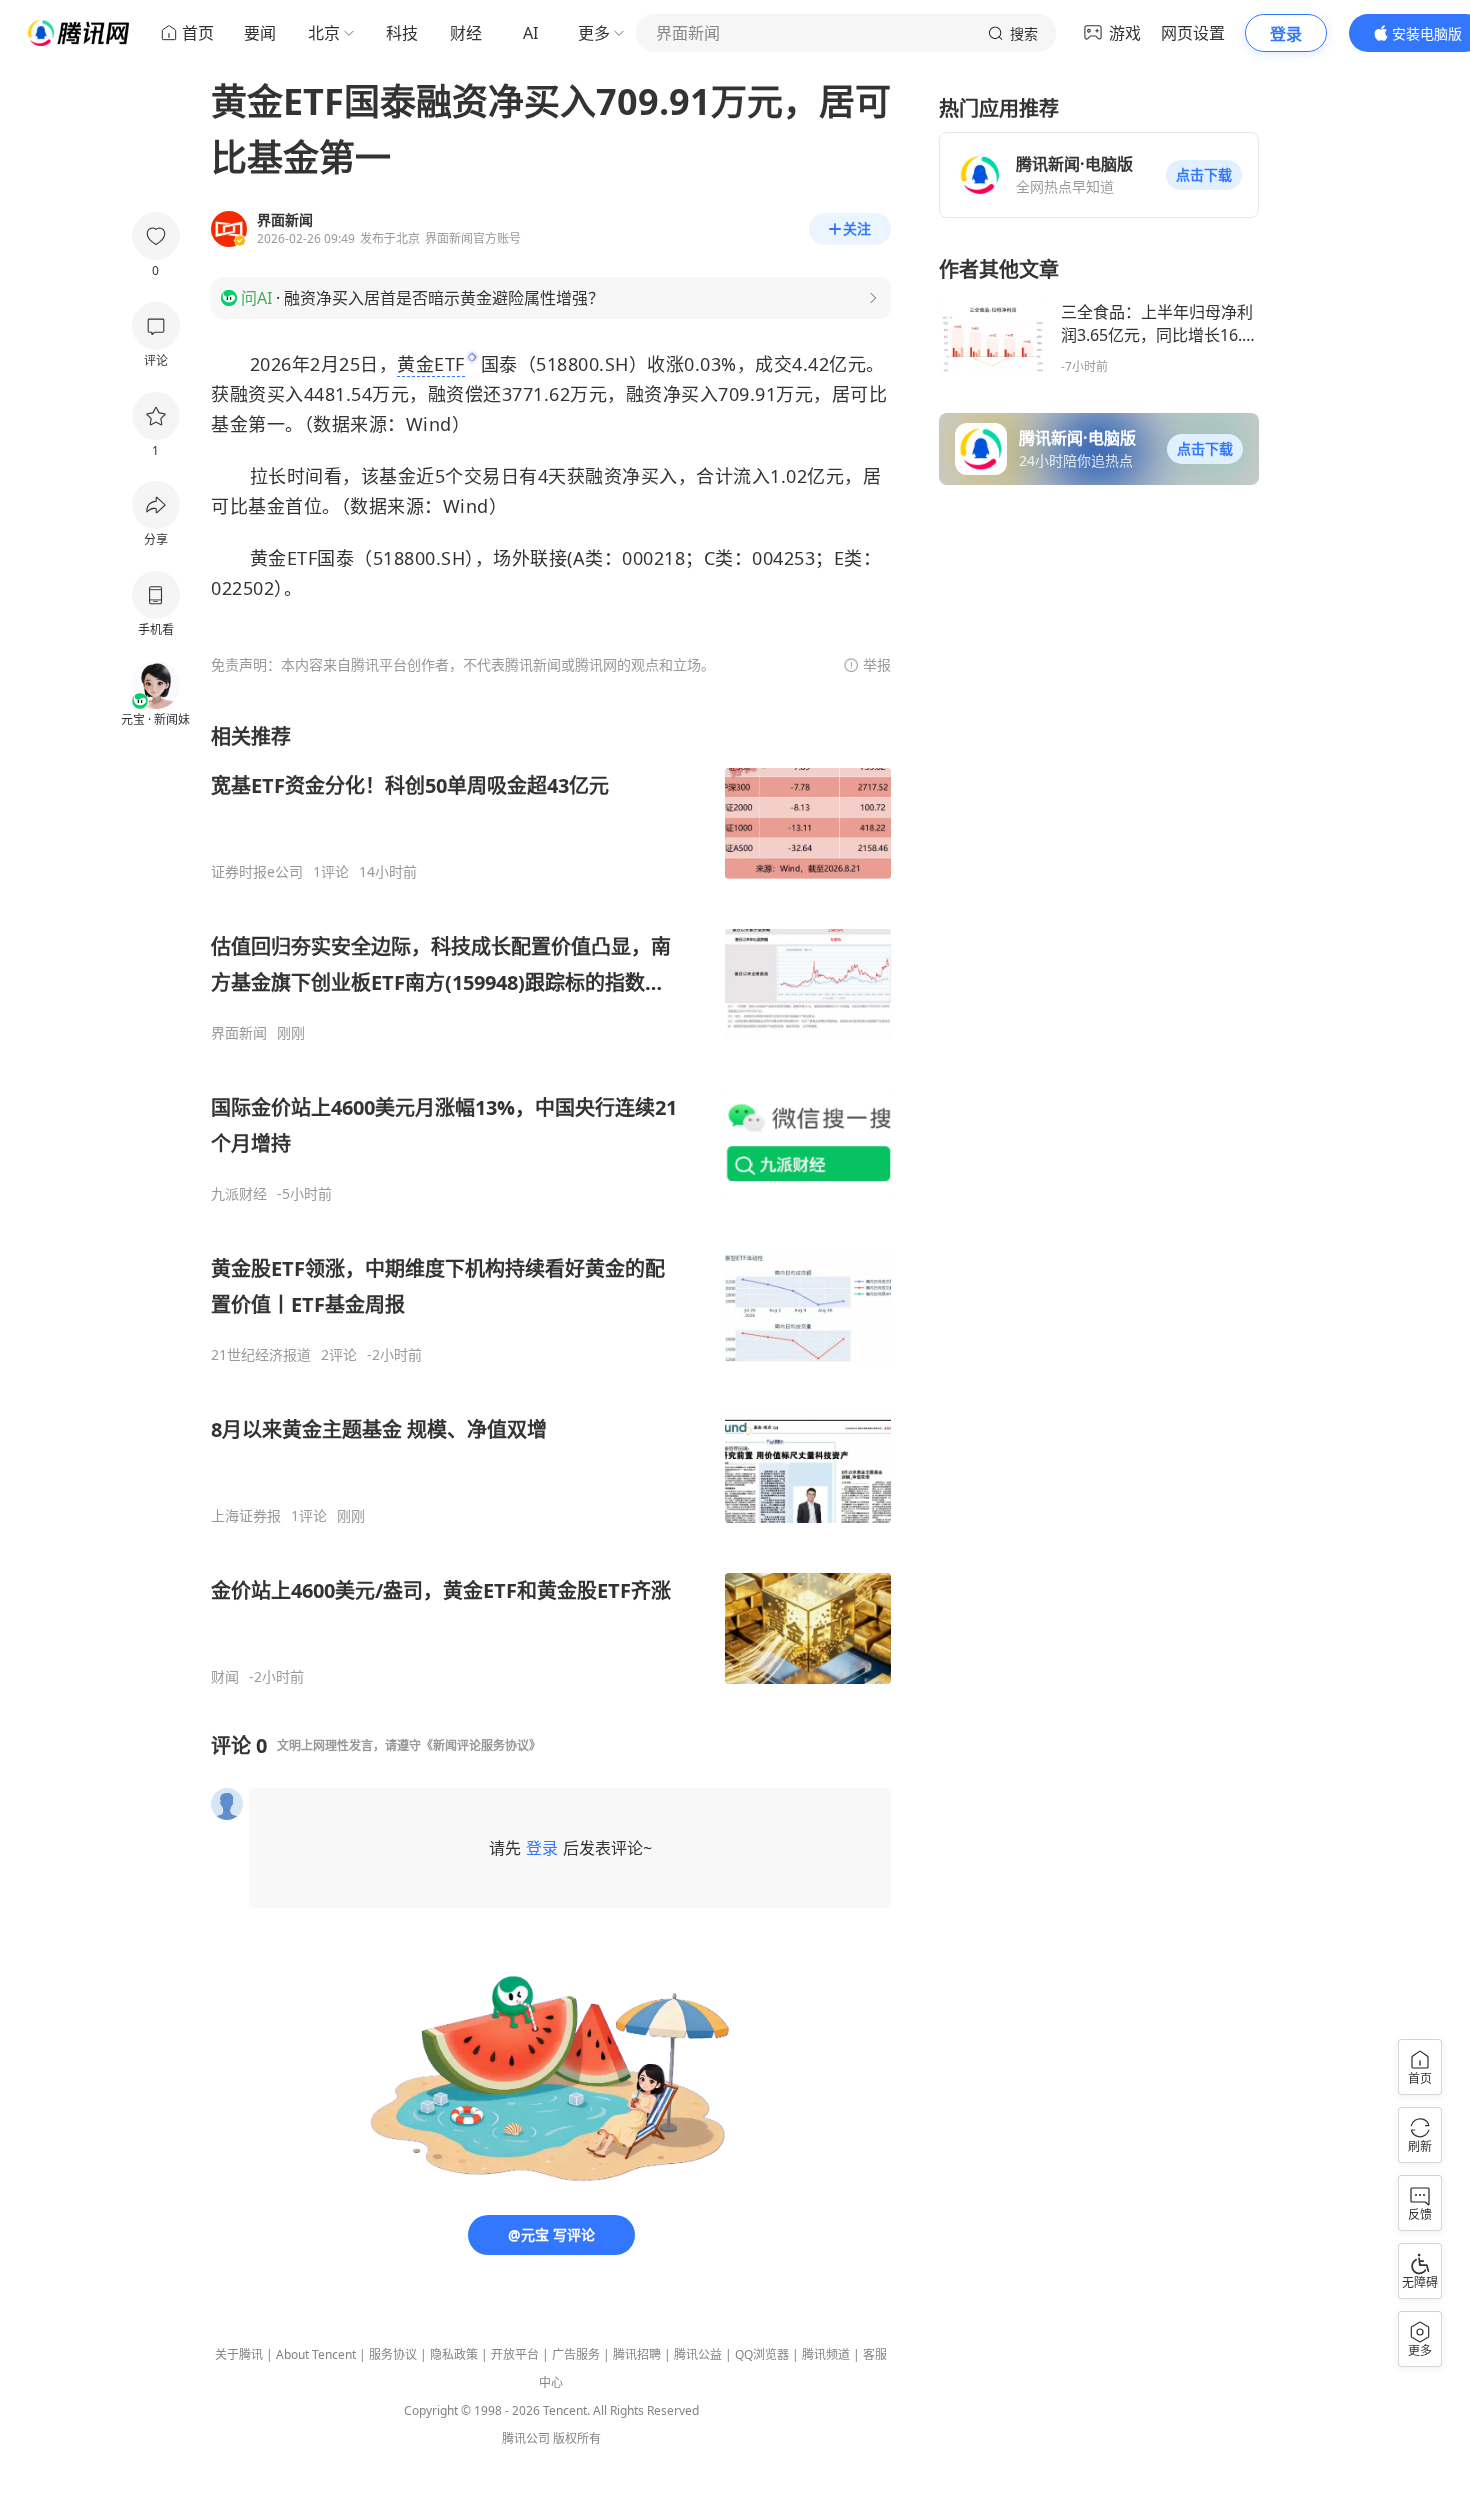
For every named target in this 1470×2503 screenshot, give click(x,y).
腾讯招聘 (637, 2354)
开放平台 (515, 2354)
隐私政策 (454, 2354)
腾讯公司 (526, 2438)
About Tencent (316, 2354)
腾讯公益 (698, 2354)
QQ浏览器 (762, 2354)
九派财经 (239, 1194)
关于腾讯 (239, 2354)
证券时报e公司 (257, 872)
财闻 (225, 1677)
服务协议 (393, 2354)
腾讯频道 (826, 2354)
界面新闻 (239, 1033)
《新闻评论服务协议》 (481, 1745)
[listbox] (551, 1204)
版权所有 (577, 2438)
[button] (1204, 175)
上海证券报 (246, 1516)
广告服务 (576, 2354)
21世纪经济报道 (261, 1355)
